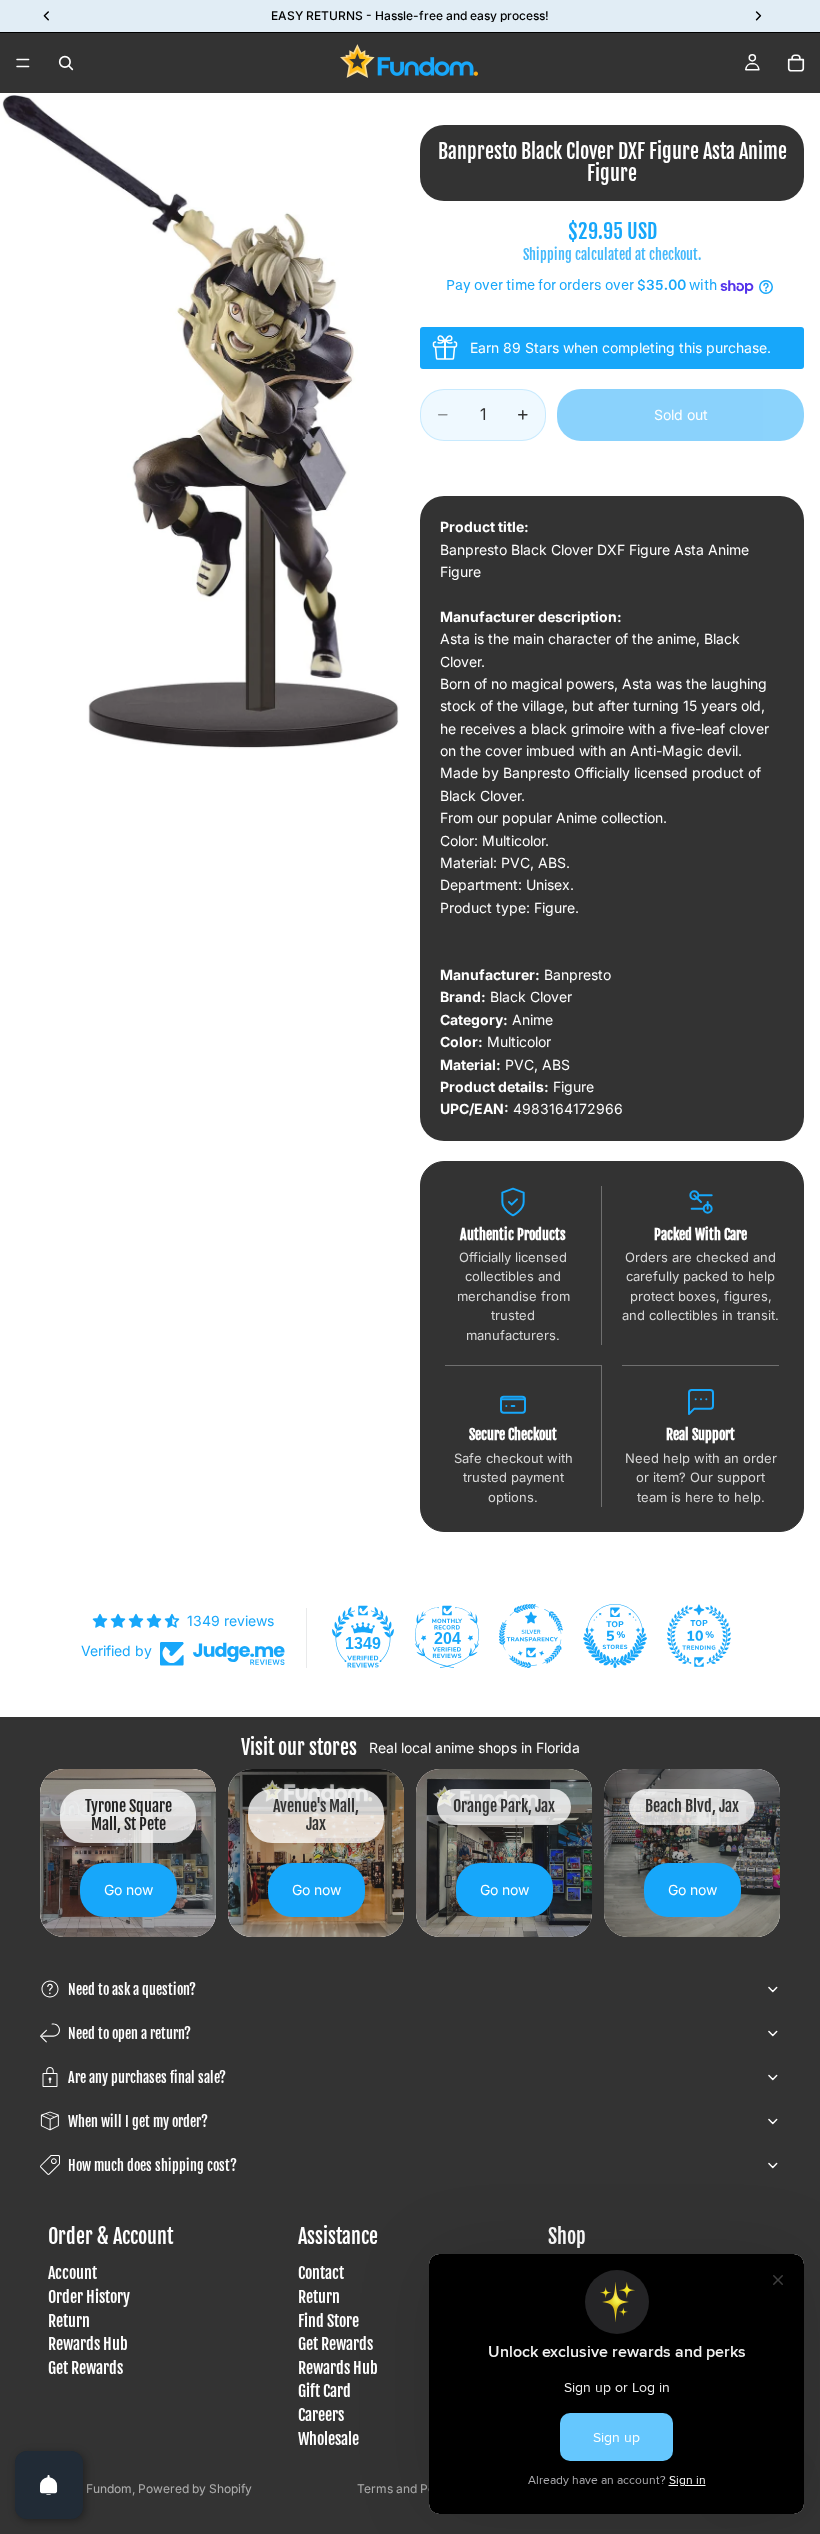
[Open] (49, 2485)
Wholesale (328, 2439)
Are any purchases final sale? (147, 2077)
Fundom (109, 2488)
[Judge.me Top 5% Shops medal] (615, 1636)
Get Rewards (85, 2368)
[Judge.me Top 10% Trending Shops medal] (699, 1636)
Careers (321, 2415)
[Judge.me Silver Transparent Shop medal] (531, 1636)
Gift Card (324, 2392)
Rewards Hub (88, 2345)
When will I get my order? (138, 2121)
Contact (321, 2274)
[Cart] (796, 63)
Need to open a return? (129, 2033)
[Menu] (23, 63)
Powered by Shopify (195, 2488)
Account (72, 2274)
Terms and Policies (410, 2488)
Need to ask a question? (132, 1989)
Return (69, 2321)
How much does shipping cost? (152, 2165)
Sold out (681, 414)
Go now (128, 1889)
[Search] (66, 63)
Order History (89, 2297)
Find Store (328, 2321)
